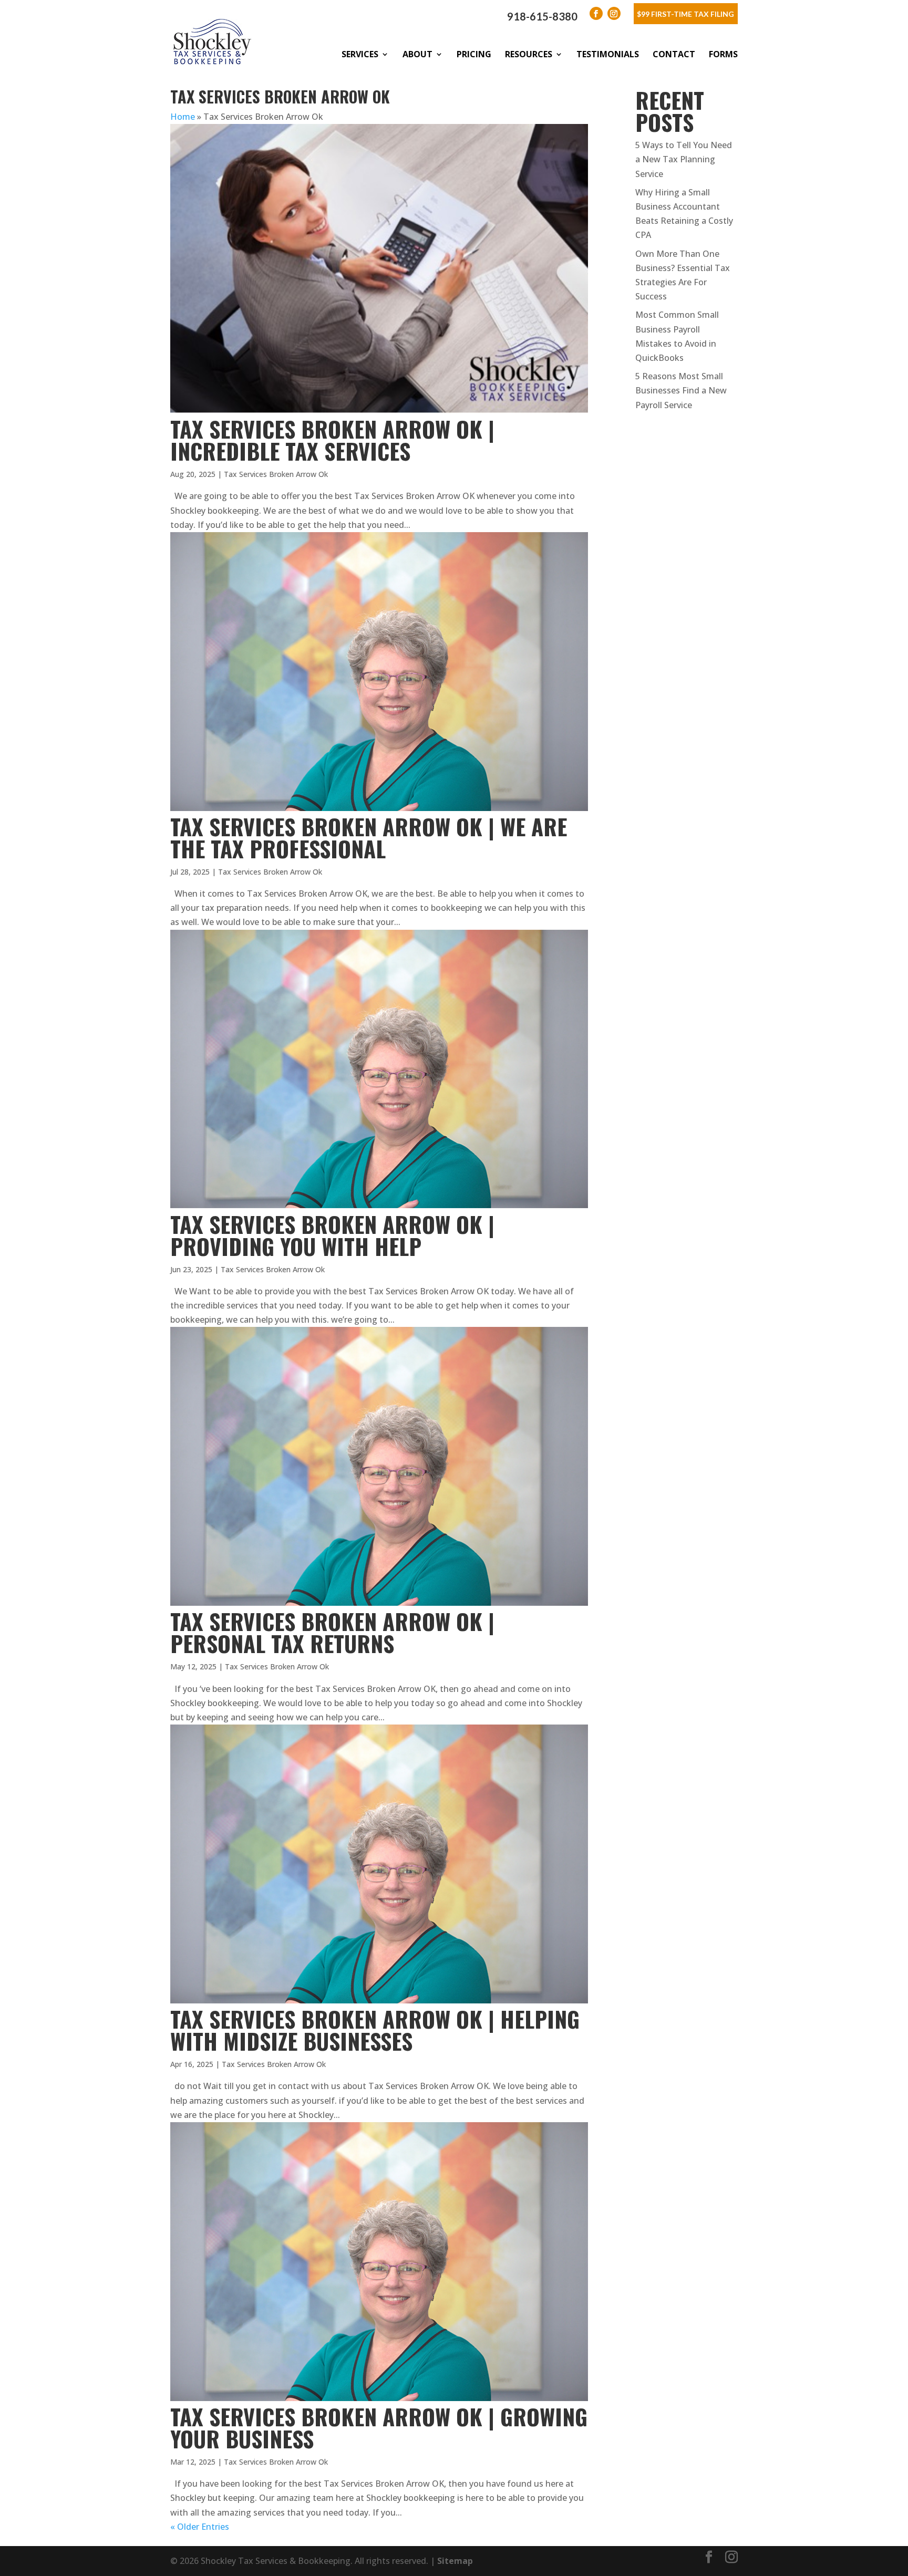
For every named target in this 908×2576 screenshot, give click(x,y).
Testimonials (608, 54)
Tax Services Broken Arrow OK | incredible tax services (332, 440)
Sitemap (455, 2561)
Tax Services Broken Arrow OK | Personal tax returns (332, 1632)
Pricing (474, 54)
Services (360, 54)
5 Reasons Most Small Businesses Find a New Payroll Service (681, 390)
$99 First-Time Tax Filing (685, 14)
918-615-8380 (542, 16)
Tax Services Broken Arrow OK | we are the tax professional (369, 837)
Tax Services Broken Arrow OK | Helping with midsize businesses (375, 2030)
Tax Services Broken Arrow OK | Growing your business (379, 2427)
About (417, 54)
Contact (674, 54)
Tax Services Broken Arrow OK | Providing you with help (332, 1235)
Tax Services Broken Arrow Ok (276, 474)
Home (183, 117)
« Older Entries (200, 2527)
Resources (529, 54)
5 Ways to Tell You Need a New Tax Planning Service (684, 159)
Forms (723, 54)
